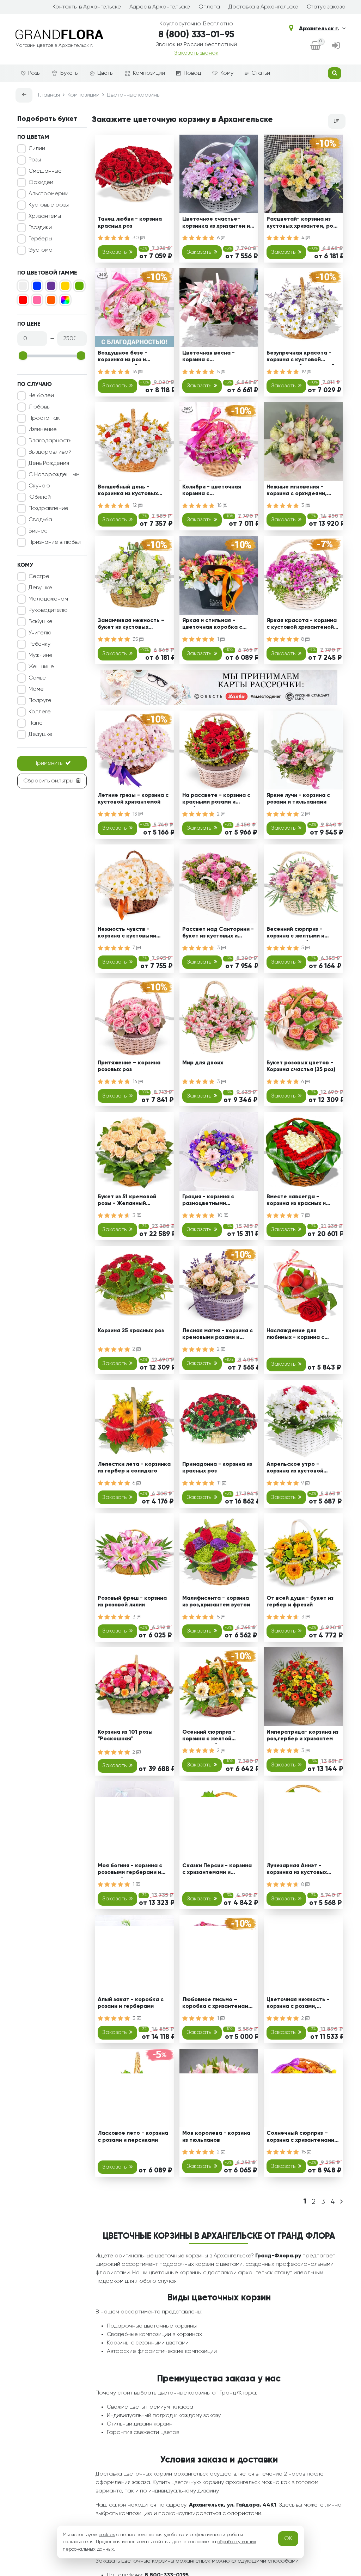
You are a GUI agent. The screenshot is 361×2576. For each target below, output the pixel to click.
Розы (34, 73)
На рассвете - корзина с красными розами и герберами (216, 800)
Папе (36, 723)
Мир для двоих (203, 1063)
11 (220, 1483)
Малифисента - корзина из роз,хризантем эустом (216, 1602)
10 (221, 1216)
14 (136, 1082)
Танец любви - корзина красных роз (130, 223)
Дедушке (41, 734)
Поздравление (48, 509)
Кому (227, 73)
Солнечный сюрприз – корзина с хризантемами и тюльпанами (303, 2138)
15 (304, 2152)
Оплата (209, 7)
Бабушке (41, 622)
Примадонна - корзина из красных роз (217, 1468)
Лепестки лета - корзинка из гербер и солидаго (134, 1468)
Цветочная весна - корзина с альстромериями (209, 358)
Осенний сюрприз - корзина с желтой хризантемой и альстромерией (209, 1737)
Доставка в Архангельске (263, 7)
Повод (192, 73)
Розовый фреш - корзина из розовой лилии (132, 1602)
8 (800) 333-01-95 (196, 35)
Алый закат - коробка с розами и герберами (131, 2003)
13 (136, 814)
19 (304, 372)
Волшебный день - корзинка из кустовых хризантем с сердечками (132, 491)
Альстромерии (48, 194)
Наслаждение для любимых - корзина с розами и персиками (295, 1335)
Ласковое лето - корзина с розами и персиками (133, 2137)
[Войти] (336, 46)
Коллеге (40, 712)
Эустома (41, 250)
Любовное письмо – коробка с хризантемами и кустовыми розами (217, 2004)
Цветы (105, 73)
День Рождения (49, 463)
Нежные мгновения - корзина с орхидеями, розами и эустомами (297, 491)
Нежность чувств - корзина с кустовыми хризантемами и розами (130, 934)
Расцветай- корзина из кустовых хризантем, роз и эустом (301, 224)
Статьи (261, 73)
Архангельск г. (319, 29)
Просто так (44, 418)
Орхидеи (41, 183)
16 (135, 372)
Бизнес (38, 531)
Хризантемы (45, 216)
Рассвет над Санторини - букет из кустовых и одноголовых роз (218, 934)
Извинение (43, 430)
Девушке (40, 588)
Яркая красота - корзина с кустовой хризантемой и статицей (302, 625)
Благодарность (50, 441)
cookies (107, 2535)
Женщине (41, 667)
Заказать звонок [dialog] (196, 53)
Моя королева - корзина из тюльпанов (216, 2137)
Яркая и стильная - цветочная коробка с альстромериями (212, 625)
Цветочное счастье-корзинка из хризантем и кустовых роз (216, 224)
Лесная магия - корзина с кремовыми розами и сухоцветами (218, 1335)
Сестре (39, 577)
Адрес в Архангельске (160, 7)
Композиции (149, 73)
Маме (36, 689)
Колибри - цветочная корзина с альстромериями (212, 491)
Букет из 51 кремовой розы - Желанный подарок (127, 1201)
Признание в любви (55, 542)
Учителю (40, 633)
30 (136, 238)
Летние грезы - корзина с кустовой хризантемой (133, 799)
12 (135, 505)
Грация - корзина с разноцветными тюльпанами (208, 1201)
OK (288, 2539)
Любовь (39, 407)
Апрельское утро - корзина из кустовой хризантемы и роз (295, 1469)
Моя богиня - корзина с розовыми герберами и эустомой (130, 1870)
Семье (37, 678)
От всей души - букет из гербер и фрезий (300, 1602)
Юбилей (40, 497)
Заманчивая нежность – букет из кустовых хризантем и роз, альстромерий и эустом (131, 625)
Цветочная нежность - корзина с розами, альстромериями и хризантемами (298, 2004)
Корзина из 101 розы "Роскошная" (125, 1736)
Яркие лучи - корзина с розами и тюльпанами (298, 799)
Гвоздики (40, 228)
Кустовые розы (49, 205)
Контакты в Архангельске (87, 7)
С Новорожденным (54, 475)
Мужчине (41, 656)
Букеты (69, 73)
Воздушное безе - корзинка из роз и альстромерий (123, 358)
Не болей (41, 396)
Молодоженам (48, 599)
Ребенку (39, 644)
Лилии (37, 149)
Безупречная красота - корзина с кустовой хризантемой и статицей (301, 358)
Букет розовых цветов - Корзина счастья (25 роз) (301, 1066)
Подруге (40, 701)
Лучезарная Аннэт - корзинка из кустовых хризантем (297, 1870)
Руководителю (48, 610)
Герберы (40, 239)
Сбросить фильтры (48, 781)
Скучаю (39, 486)
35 (136, 639)
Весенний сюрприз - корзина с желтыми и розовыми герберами (296, 934)
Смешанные (45, 171)
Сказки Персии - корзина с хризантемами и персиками (217, 1870)
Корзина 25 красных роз (131, 1331)
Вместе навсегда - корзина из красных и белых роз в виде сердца (302, 1201)
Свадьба (40, 520)
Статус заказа (326, 7)
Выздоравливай (50, 452)
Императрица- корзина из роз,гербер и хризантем (302, 1736)
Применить (48, 763)
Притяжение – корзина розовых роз (129, 1066)
